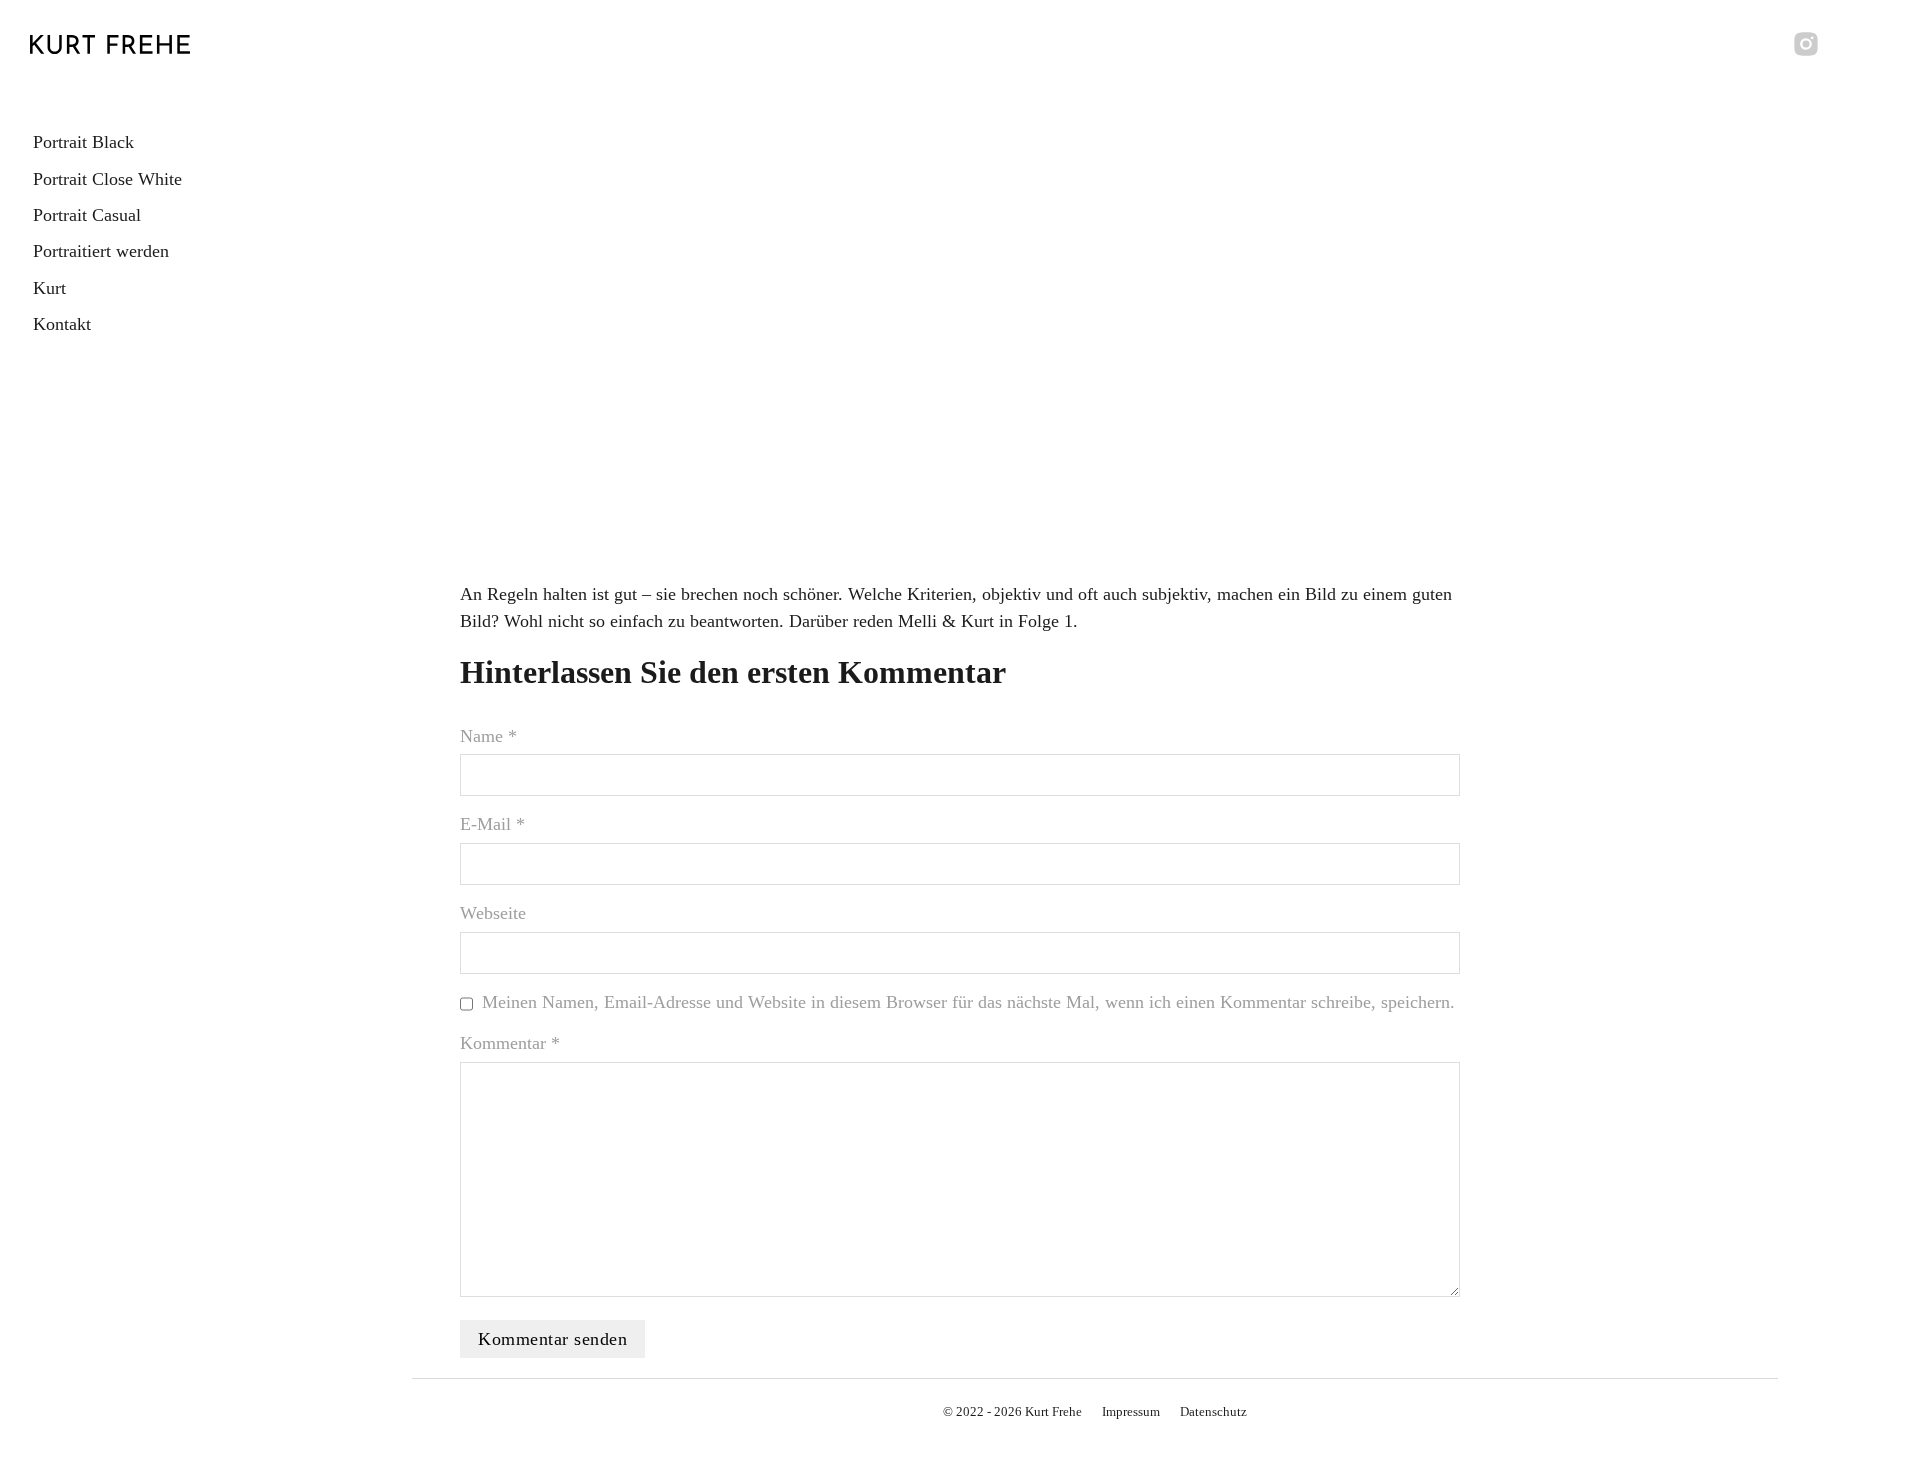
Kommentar (510, 1043)
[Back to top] (1850, 1406)
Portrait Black (83, 142)
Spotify (1057, 507)
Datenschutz (1213, 1411)
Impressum (1131, 1411)
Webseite (493, 913)
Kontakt (62, 324)
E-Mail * (492, 824)
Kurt (49, 288)
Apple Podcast (917, 507)
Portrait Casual (87, 215)
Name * (488, 736)
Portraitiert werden (101, 251)
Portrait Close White (107, 179)
